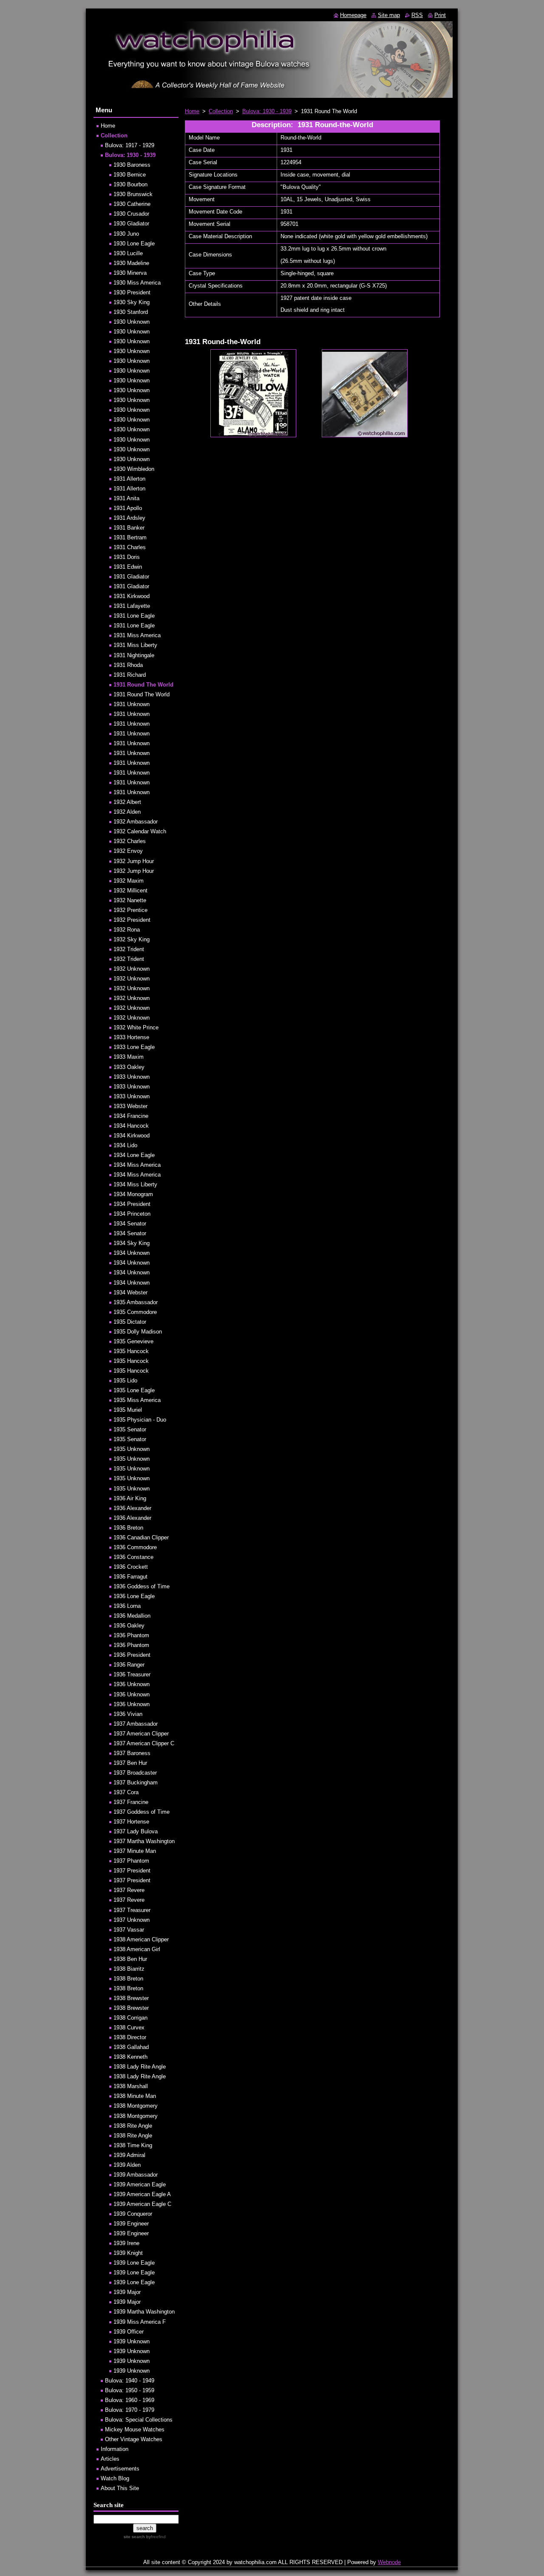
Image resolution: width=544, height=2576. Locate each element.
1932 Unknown (132, 969)
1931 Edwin (128, 567)
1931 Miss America (137, 635)
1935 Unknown (132, 1449)
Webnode (389, 2562)
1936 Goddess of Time (142, 1586)
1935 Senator (130, 1429)
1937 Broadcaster (135, 1773)
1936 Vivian (128, 1714)
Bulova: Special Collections (139, 2420)
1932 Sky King (132, 939)
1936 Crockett (131, 1567)
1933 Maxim (129, 1057)
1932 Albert (127, 802)
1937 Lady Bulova (136, 1831)
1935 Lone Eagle (134, 1390)
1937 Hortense (131, 1822)
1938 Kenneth (130, 2057)
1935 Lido (125, 1381)
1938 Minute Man (135, 2096)
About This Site (120, 2488)
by (155, 2537)
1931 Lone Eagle (134, 616)
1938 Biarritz (129, 1969)
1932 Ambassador (136, 822)
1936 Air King (130, 1498)
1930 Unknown (132, 322)
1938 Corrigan (130, 2018)
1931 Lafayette (132, 606)
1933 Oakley (129, 1067)
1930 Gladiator (131, 224)
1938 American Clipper (141, 1939)
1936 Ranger (129, 1665)
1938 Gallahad (131, 2047)
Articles (110, 2459)
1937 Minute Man (135, 1851)
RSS (417, 15)
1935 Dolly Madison (138, 1332)
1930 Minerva (130, 273)
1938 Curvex (129, 2027)
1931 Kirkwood (132, 596)
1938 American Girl (137, 1949)
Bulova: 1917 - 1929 (130, 145)
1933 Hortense (131, 1037)
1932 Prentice (130, 910)
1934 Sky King (132, 1243)
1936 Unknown (132, 1684)
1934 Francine (131, 1116)
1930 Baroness (132, 165)
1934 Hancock (131, 1126)
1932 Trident (129, 949)
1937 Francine (131, 1802)
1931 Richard (130, 675)
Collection (221, 111)
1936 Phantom (131, 1635)
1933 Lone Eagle (134, 1047)
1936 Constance (133, 1557)
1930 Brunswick (133, 194)
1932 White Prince (136, 1027)
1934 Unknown (132, 1253)
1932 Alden (127, 812)
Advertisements (120, 2469)
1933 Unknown (132, 1077)
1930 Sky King (132, 302)
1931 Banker (129, 528)
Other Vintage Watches (134, 2439)
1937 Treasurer (132, 1910)
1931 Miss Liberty (135, 645)
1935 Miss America (137, 1400)
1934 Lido (125, 1145)
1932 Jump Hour (134, 861)
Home (192, 111)
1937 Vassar (129, 1930)
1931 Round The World (143, 685)
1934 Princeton (132, 1214)
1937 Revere (129, 1890)
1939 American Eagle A (142, 2194)
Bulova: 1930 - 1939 (267, 111)
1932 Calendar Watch (140, 831)
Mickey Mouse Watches (135, 2429)
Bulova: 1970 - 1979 (130, 2410)
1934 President (132, 1204)
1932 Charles (130, 841)
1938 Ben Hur (130, 1959)
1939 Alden (127, 2165)
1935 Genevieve (133, 1341)
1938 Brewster (131, 1998)
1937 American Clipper (141, 1734)
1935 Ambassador (136, 1302)
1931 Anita (126, 498)
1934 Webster (130, 1292)
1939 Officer (129, 2332)
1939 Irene (126, 2243)
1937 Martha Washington (144, 1841)
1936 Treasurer (132, 1674)
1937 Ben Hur (130, 1763)
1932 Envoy (128, 851)
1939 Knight (128, 2253)
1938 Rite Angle (133, 2126)
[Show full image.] (253, 393)
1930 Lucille (128, 253)
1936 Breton (128, 1528)
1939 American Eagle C (142, 2204)
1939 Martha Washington (144, 2312)
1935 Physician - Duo (140, 1420)
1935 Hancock (131, 1351)
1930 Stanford (131, 312)
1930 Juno (126, 234)
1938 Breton (128, 1979)
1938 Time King (133, 2145)
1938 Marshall (131, 2086)
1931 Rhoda (128, 665)
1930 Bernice (130, 175)
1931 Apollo (128, 508)
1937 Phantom (131, 1861)
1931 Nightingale (134, 655)
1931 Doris (127, 557)
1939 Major (127, 2292)
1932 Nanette (130, 900)
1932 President (132, 920)
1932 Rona (127, 930)
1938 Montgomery (136, 2106)
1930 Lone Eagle (134, 244)
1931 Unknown (132, 704)
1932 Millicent (130, 890)
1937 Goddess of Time (142, 1812)
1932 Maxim (129, 881)
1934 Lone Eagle (134, 1155)
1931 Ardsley (129, 518)
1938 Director (130, 2037)
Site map (389, 15)
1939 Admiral (129, 2155)
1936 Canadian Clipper (141, 1537)
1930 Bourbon (130, 184)
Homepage (353, 15)
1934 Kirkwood (132, 1136)
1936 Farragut (130, 1577)
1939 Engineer (131, 2224)
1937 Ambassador (136, 1724)
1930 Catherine (132, 204)
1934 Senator (130, 1224)
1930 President (132, 292)
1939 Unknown (132, 2341)
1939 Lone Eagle (134, 2263)
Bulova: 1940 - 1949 (130, 2381)
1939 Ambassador (136, 2175)
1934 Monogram (133, 1194)
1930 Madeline (131, 263)
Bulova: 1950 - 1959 (130, 2390)
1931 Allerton (129, 479)
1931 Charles (130, 547)
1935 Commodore (135, 1312)
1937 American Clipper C (144, 1743)
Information (115, 2449)
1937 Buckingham (136, 1782)
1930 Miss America (137, 283)
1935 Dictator (130, 1322)
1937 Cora (126, 1792)
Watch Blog (115, 2478)
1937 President (132, 1871)
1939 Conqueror (133, 2214)
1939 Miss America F (140, 2322)
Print (440, 15)
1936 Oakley (129, 1626)
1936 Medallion (132, 1616)
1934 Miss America (137, 1165)
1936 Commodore (135, 1547)
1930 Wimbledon (134, 469)
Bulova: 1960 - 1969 (130, 2400)
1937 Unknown (132, 1920)
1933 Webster (130, 1106)
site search (134, 2537)
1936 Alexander (132, 1508)
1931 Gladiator (131, 577)
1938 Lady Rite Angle (140, 2067)
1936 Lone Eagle (134, 1596)
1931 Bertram (130, 537)
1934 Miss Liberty (135, 1184)
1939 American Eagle (140, 2184)
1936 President (132, 1655)
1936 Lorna (127, 1606)
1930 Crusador (131, 214)
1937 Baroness (132, 1753)
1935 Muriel (128, 1410)
